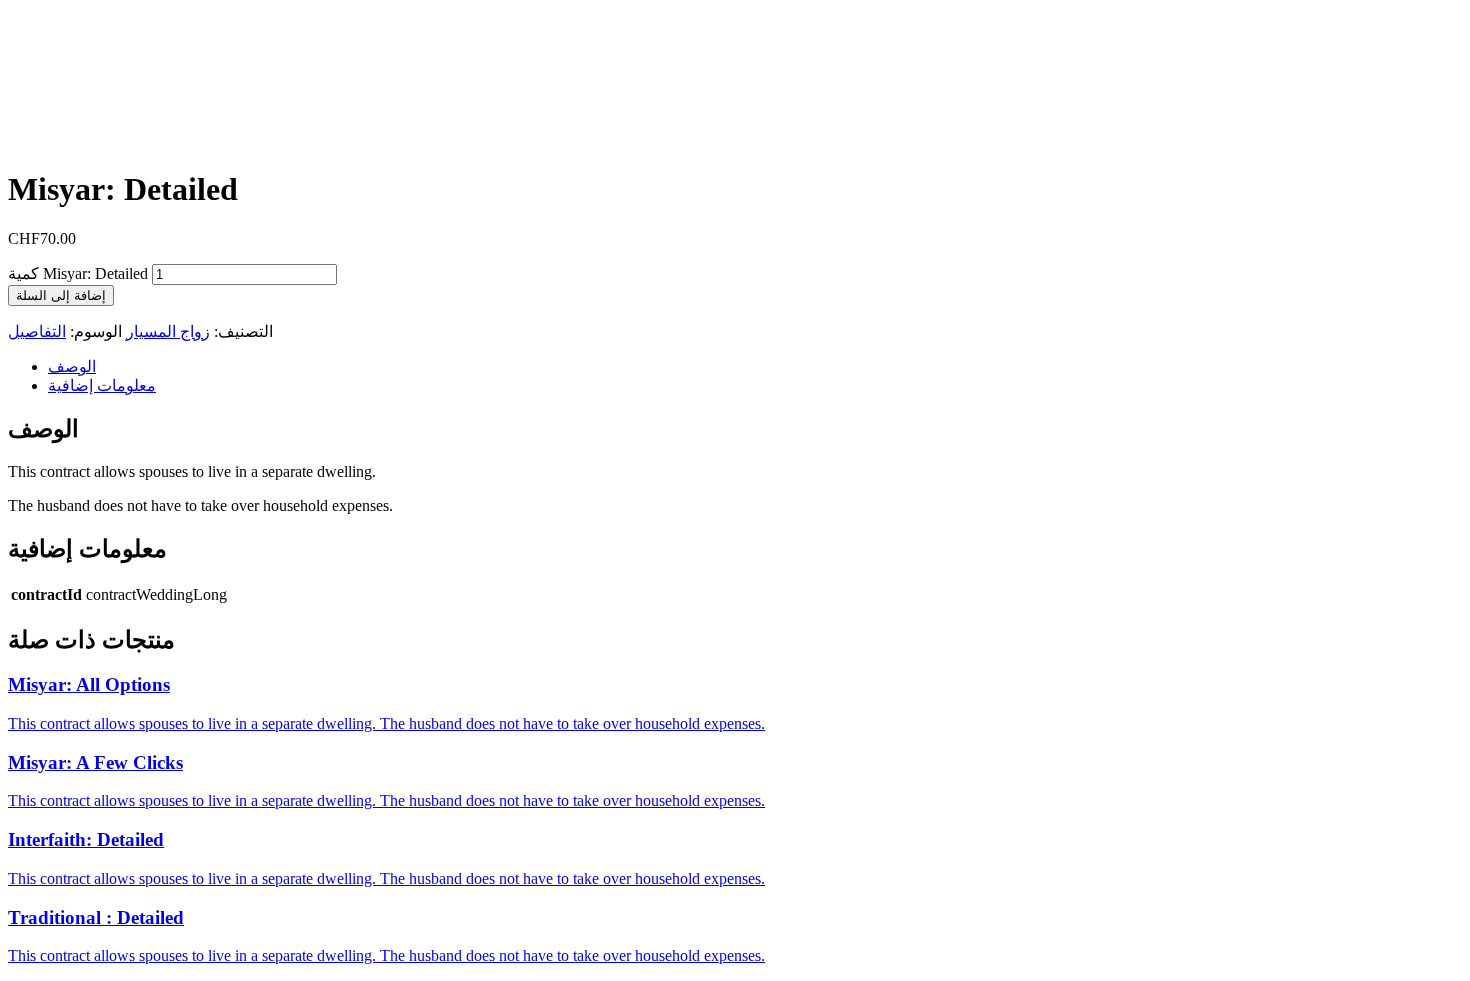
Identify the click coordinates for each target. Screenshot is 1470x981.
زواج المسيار (168, 331)
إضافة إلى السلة (61, 295)
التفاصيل (37, 331)
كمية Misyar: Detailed (78, 273)
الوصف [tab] (72, 366)
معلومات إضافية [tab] (102, 385)
